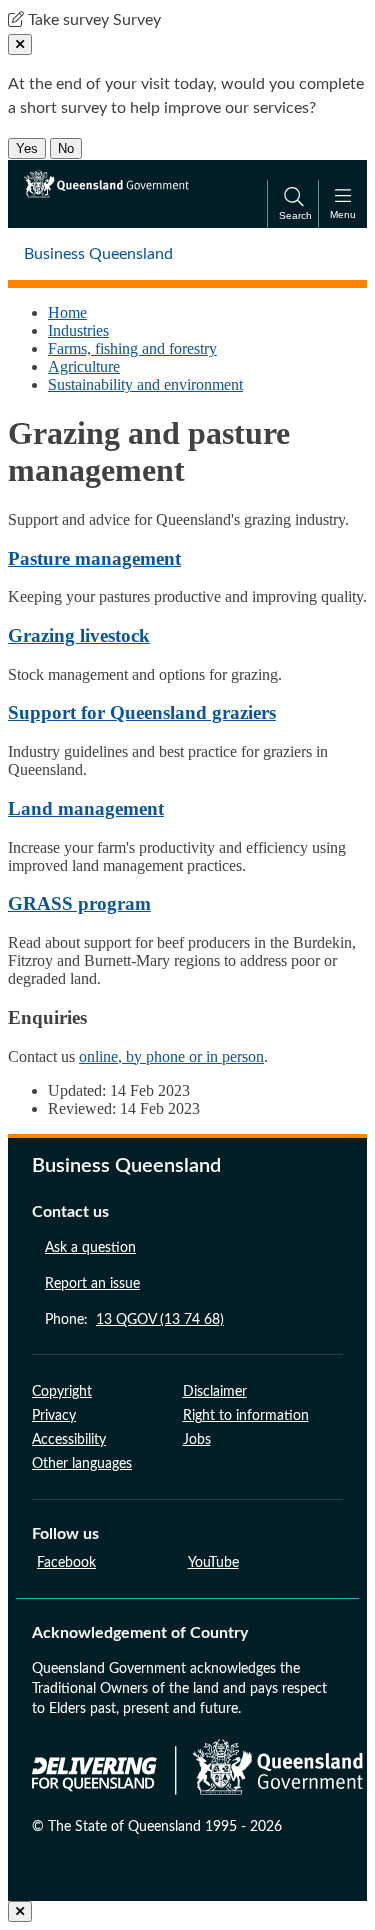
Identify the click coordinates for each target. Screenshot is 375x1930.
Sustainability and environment (145, 384)
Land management (86, 808)
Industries (78, 330)
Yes (27, 148)
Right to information (246, 1416)
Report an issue (92, 1284)
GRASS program (79, 903)
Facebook (66, 1563)
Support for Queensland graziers (142, 712)
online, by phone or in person (171, 1056)
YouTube (213, 1563)
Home (67, 312)
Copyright (62, 1392)
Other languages (82, 1464)
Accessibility (69, 1440)
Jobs (197, 1440)
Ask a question (90, 1248)
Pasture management (94, 558)
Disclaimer (215, 1392)
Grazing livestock (79, 635)
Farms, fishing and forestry (132, 348)
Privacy (54, 1416)
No (66, 148)
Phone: (134, 1320)
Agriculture (84, 366)
